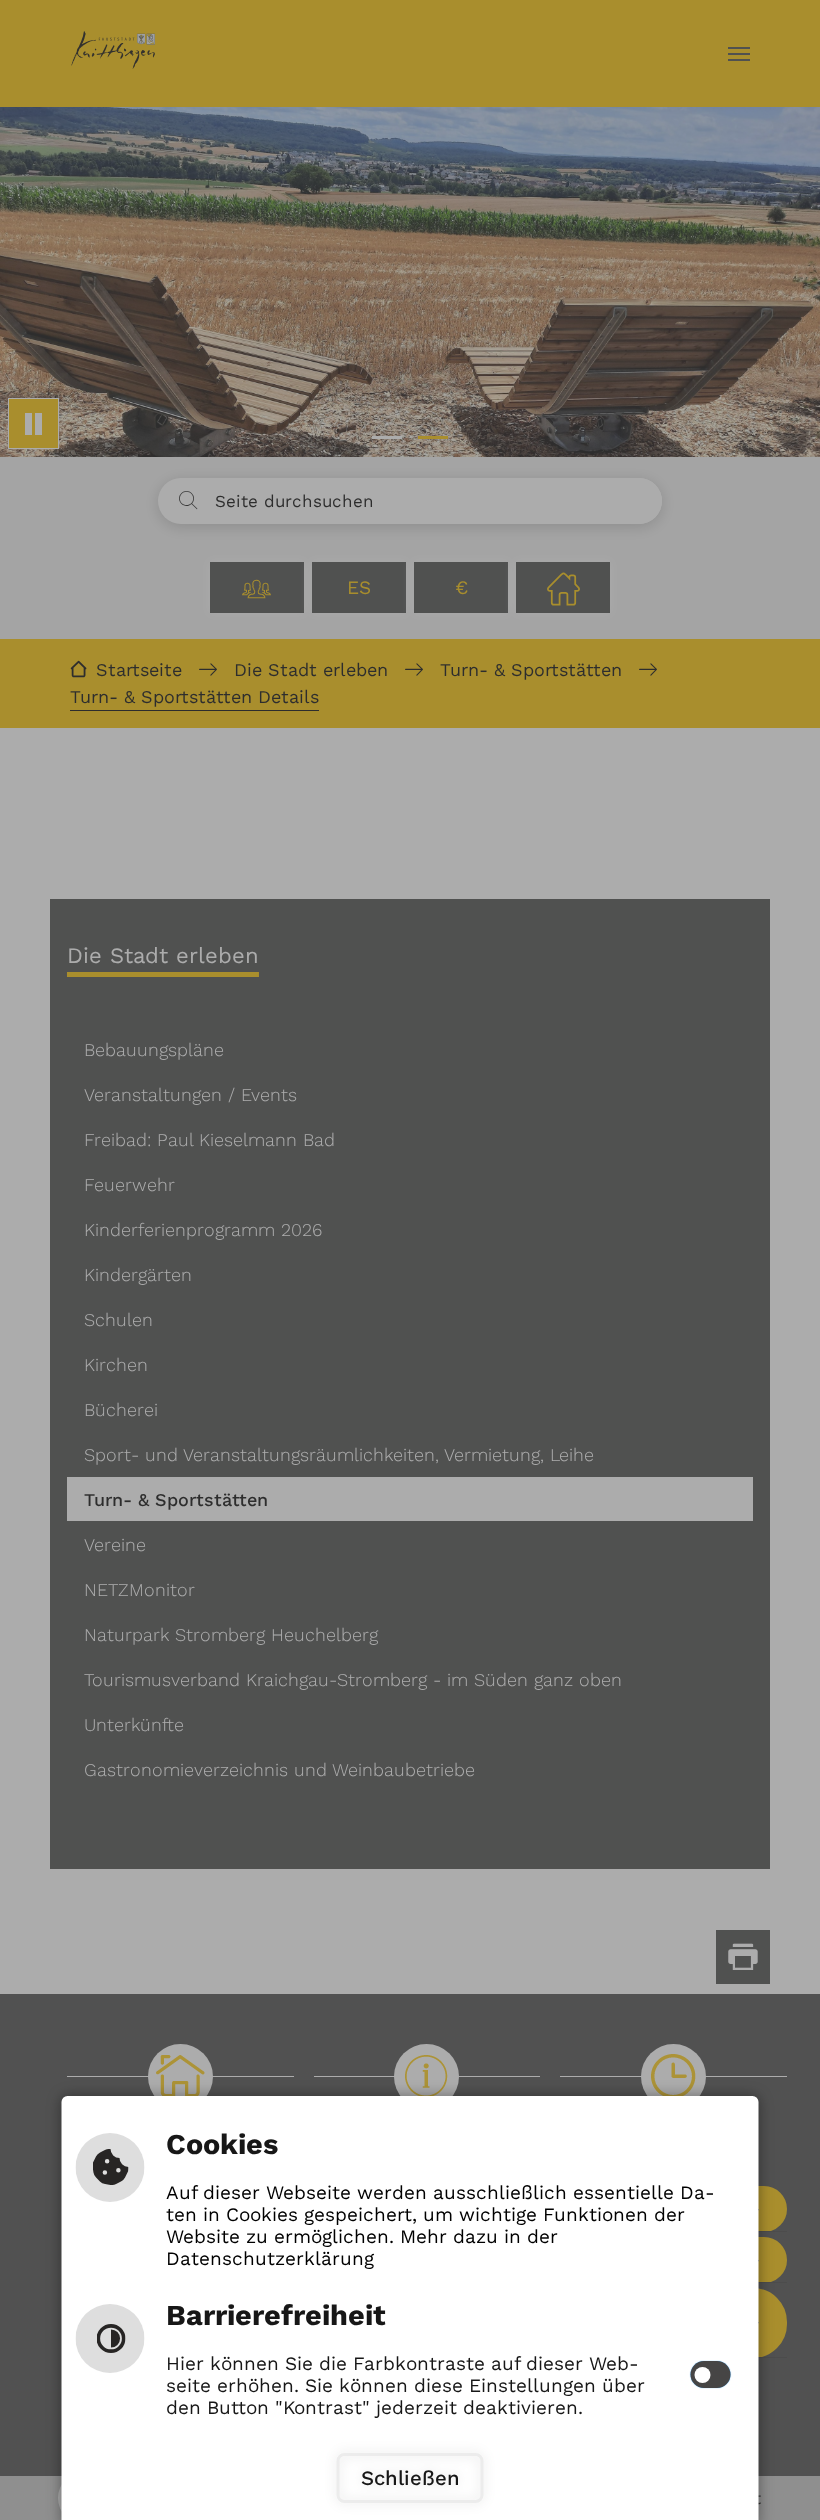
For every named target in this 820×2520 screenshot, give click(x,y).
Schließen (410, 2478)
